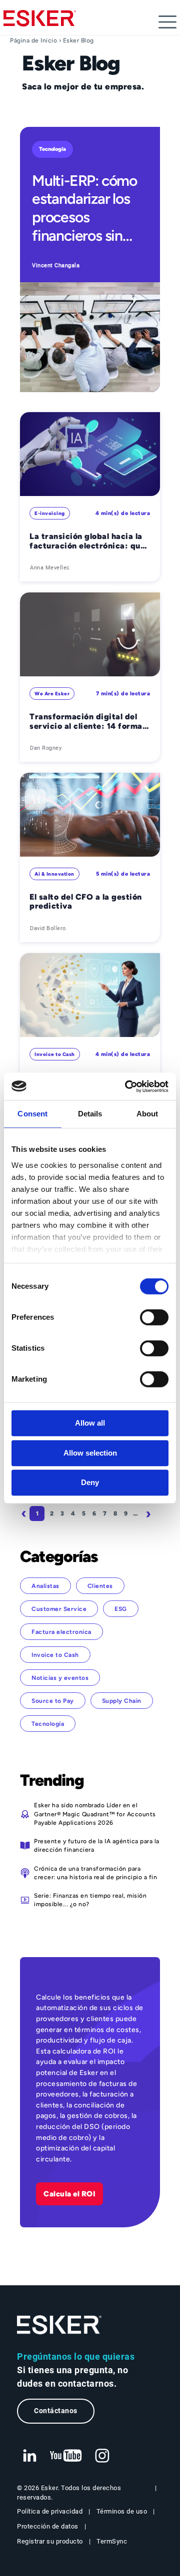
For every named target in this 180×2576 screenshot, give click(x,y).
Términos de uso (122, 2511)
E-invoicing (50, 513)
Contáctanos (56, 2411)
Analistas (45, 1586)
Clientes (100, 1586)
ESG (121, 1609)
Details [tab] (90, 1114)
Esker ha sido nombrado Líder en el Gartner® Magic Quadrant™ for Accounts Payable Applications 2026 (95, 1814)
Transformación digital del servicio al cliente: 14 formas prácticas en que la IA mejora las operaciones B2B (89, 722)
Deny (90, 1482)
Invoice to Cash (55, 1054)
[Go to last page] (90, 1530)
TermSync (112, 2541)
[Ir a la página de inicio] (59, 2325)
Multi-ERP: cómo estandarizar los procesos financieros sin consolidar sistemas (84, 208)
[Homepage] (40, 22)
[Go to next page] (150, 1514)
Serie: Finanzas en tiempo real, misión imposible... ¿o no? (90, 1900)
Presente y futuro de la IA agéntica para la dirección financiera (97, 1845)
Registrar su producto (50, 2541)
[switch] (154, 1317)
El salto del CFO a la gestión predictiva (86, 902)
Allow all (90, 1423)
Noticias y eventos (60, 1678)
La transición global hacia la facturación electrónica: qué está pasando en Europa (87, 541)
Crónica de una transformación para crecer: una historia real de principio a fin (95, 1873)
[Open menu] (167, 22)
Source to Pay (53, 1701)
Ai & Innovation (54, 874)
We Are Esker (52, 694)
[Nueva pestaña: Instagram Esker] (102, 2456)
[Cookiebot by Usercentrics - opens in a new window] (127, 1086)
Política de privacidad (50, 2511)
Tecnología (52, 149)
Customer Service (59, 1609)
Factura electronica (61, 1632)
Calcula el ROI (69, 2194)
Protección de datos (48, 2526)
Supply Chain (122, 1701)
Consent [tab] (32, 1114)
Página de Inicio (33, 40)
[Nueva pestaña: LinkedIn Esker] (29, 2456)
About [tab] (147, 1114)
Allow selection (90, 1453)
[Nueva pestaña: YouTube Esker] (66, 2456)
